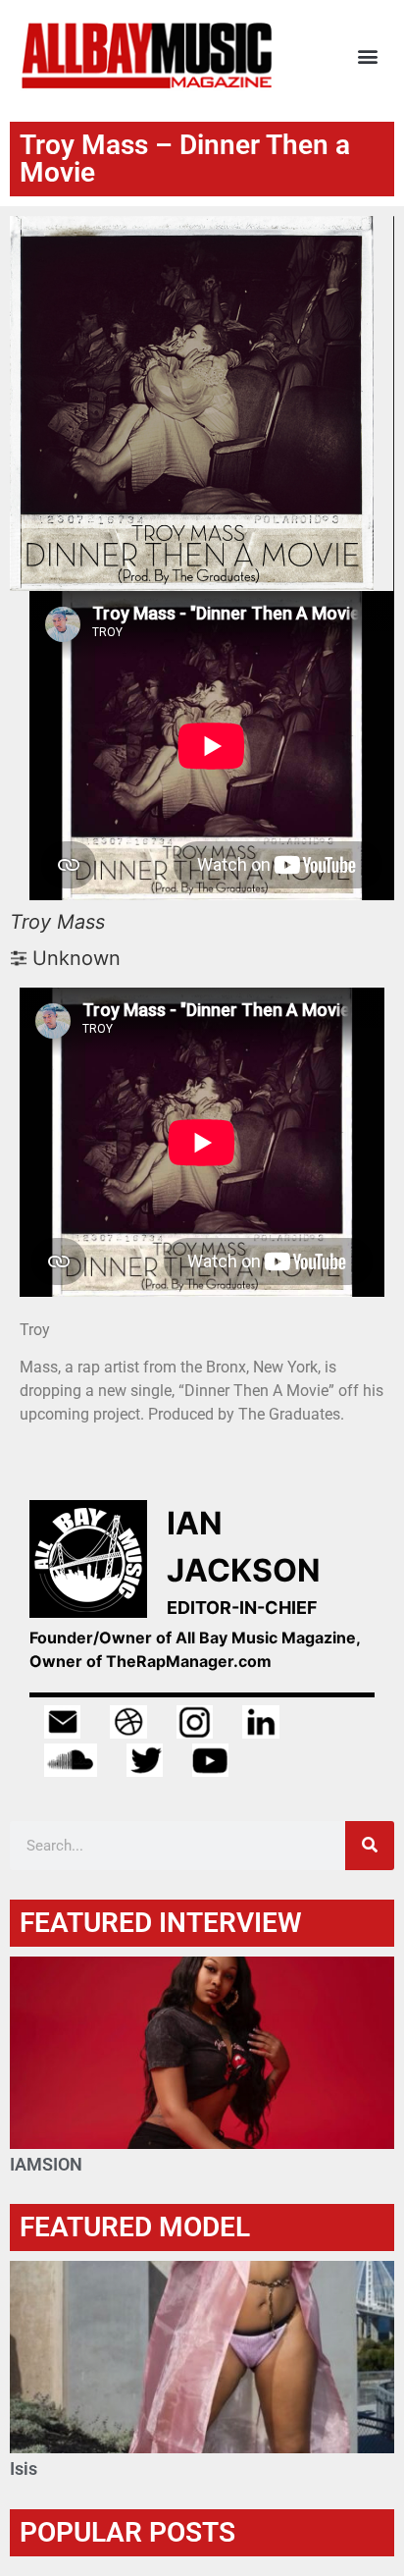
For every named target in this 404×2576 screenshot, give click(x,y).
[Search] (370, 1846)
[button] (368, 56)
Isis (24, 2469)
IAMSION (46, 2164)
